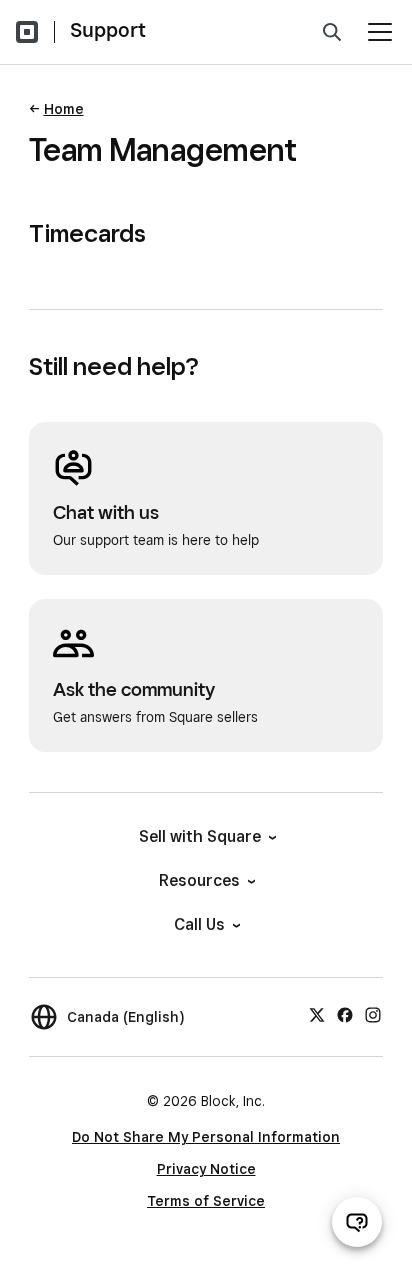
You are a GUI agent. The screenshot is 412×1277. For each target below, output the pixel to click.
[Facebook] (345, 1014)
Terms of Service (206, 1201)
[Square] (27, 32)
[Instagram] (373, 1014)
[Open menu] (380, 32)
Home (64, 109)
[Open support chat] (357, 1222)
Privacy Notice (206, 1169)
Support (108, 30)
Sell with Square (200, 836)
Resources (199, 880)
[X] (317, 1014)
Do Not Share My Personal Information (206, 1137)
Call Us (199, 924)
